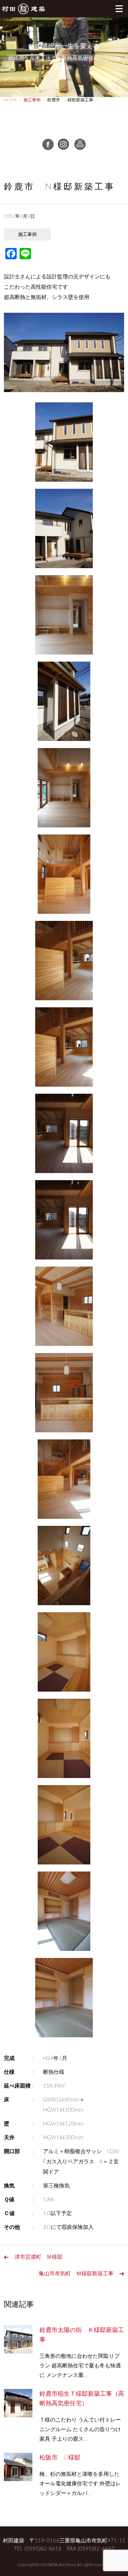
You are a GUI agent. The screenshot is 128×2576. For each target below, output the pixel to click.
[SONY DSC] (64, 444)
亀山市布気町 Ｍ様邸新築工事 (76, 2274)
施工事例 (27, 235)
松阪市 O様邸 (60, 2458)
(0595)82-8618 (43, 2549)
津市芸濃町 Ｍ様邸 (39, 2257)
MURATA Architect (58, 2565)
